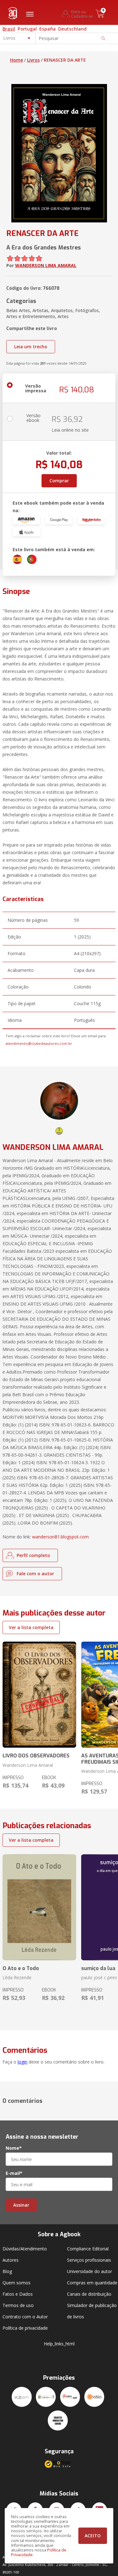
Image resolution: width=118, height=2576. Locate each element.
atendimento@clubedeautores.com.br (39, 1043)
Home (17, 60)
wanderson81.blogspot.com (60, 1537)
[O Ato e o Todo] (39, 1907)
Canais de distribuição (89, 2294)
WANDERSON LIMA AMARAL (46, 265)
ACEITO (93, 2536)
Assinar (21, 2205)
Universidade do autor (90, 2271)
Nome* (14, 2148)
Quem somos (17, 2283)
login (22, 2062)
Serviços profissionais (89, 2260)
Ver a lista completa (31, 1627)
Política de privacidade (25, 2328)
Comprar (59, 481)
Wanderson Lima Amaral (28, 1765)
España (48, 29)
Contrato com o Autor (25, 2317)
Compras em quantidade (92, 2283)
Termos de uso (18, 2305)
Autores (11, 2260)
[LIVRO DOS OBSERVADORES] (39, 1695)
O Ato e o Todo (21, 1968)
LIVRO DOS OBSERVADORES (36, 1756)
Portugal (27, 29)
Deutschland (72, 29)
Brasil (9, 29)
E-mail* (14, 2173)
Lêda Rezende (17, 1977)
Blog (7, 2271)
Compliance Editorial (88, 2249)
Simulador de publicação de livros (92, 2311)
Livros (33, 60)
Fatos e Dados (18, 2294)
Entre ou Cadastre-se (82, 14)
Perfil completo (33, 1555)
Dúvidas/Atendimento (25, 2249)
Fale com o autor (35, 1574)
